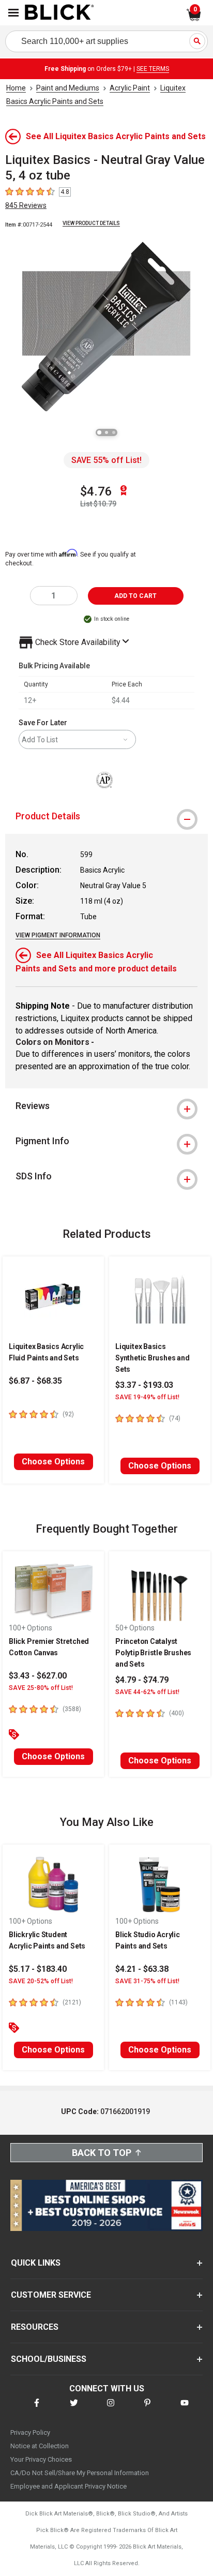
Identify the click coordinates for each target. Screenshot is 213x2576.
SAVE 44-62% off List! (147, 1692)
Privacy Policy (30, 2432)
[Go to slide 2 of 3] (106, 432)
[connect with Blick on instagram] (111, 2409)
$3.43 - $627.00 (38, 1676)
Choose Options (53, 1462)
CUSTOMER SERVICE (51, 2295)
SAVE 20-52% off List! (41, 1981)
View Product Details (91, 223)
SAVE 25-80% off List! (41, 1688)
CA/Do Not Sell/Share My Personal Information (80, 2473)
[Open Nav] (13, 13)
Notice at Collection (40, 2446)
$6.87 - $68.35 (35, 1381)
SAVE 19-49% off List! (147, 1397)
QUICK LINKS (36, 2263)
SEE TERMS (153, 69)
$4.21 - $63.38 (142, 1969)
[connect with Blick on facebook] (37, 2409)
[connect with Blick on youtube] (185, 2409)
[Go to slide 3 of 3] (114, 432)
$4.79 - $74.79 (142, 1680)
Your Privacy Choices (41, 2459)
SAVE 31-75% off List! (147, 1981)
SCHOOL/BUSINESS (49, 2359)
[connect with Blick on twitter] (74, 2409)
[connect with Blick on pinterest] (147, 2409)
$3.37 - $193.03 (144, 1385)
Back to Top (102, 2153)
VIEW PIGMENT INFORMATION (58, 935)
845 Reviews (26, 205)
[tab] (106, 816)
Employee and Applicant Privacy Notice (69, 2486)
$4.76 (96, 491)
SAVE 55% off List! (106, 460)
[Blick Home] (59, 13)
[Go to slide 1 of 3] (99, 432)
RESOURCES (35, 2327)
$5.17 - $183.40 (38, 1969)
